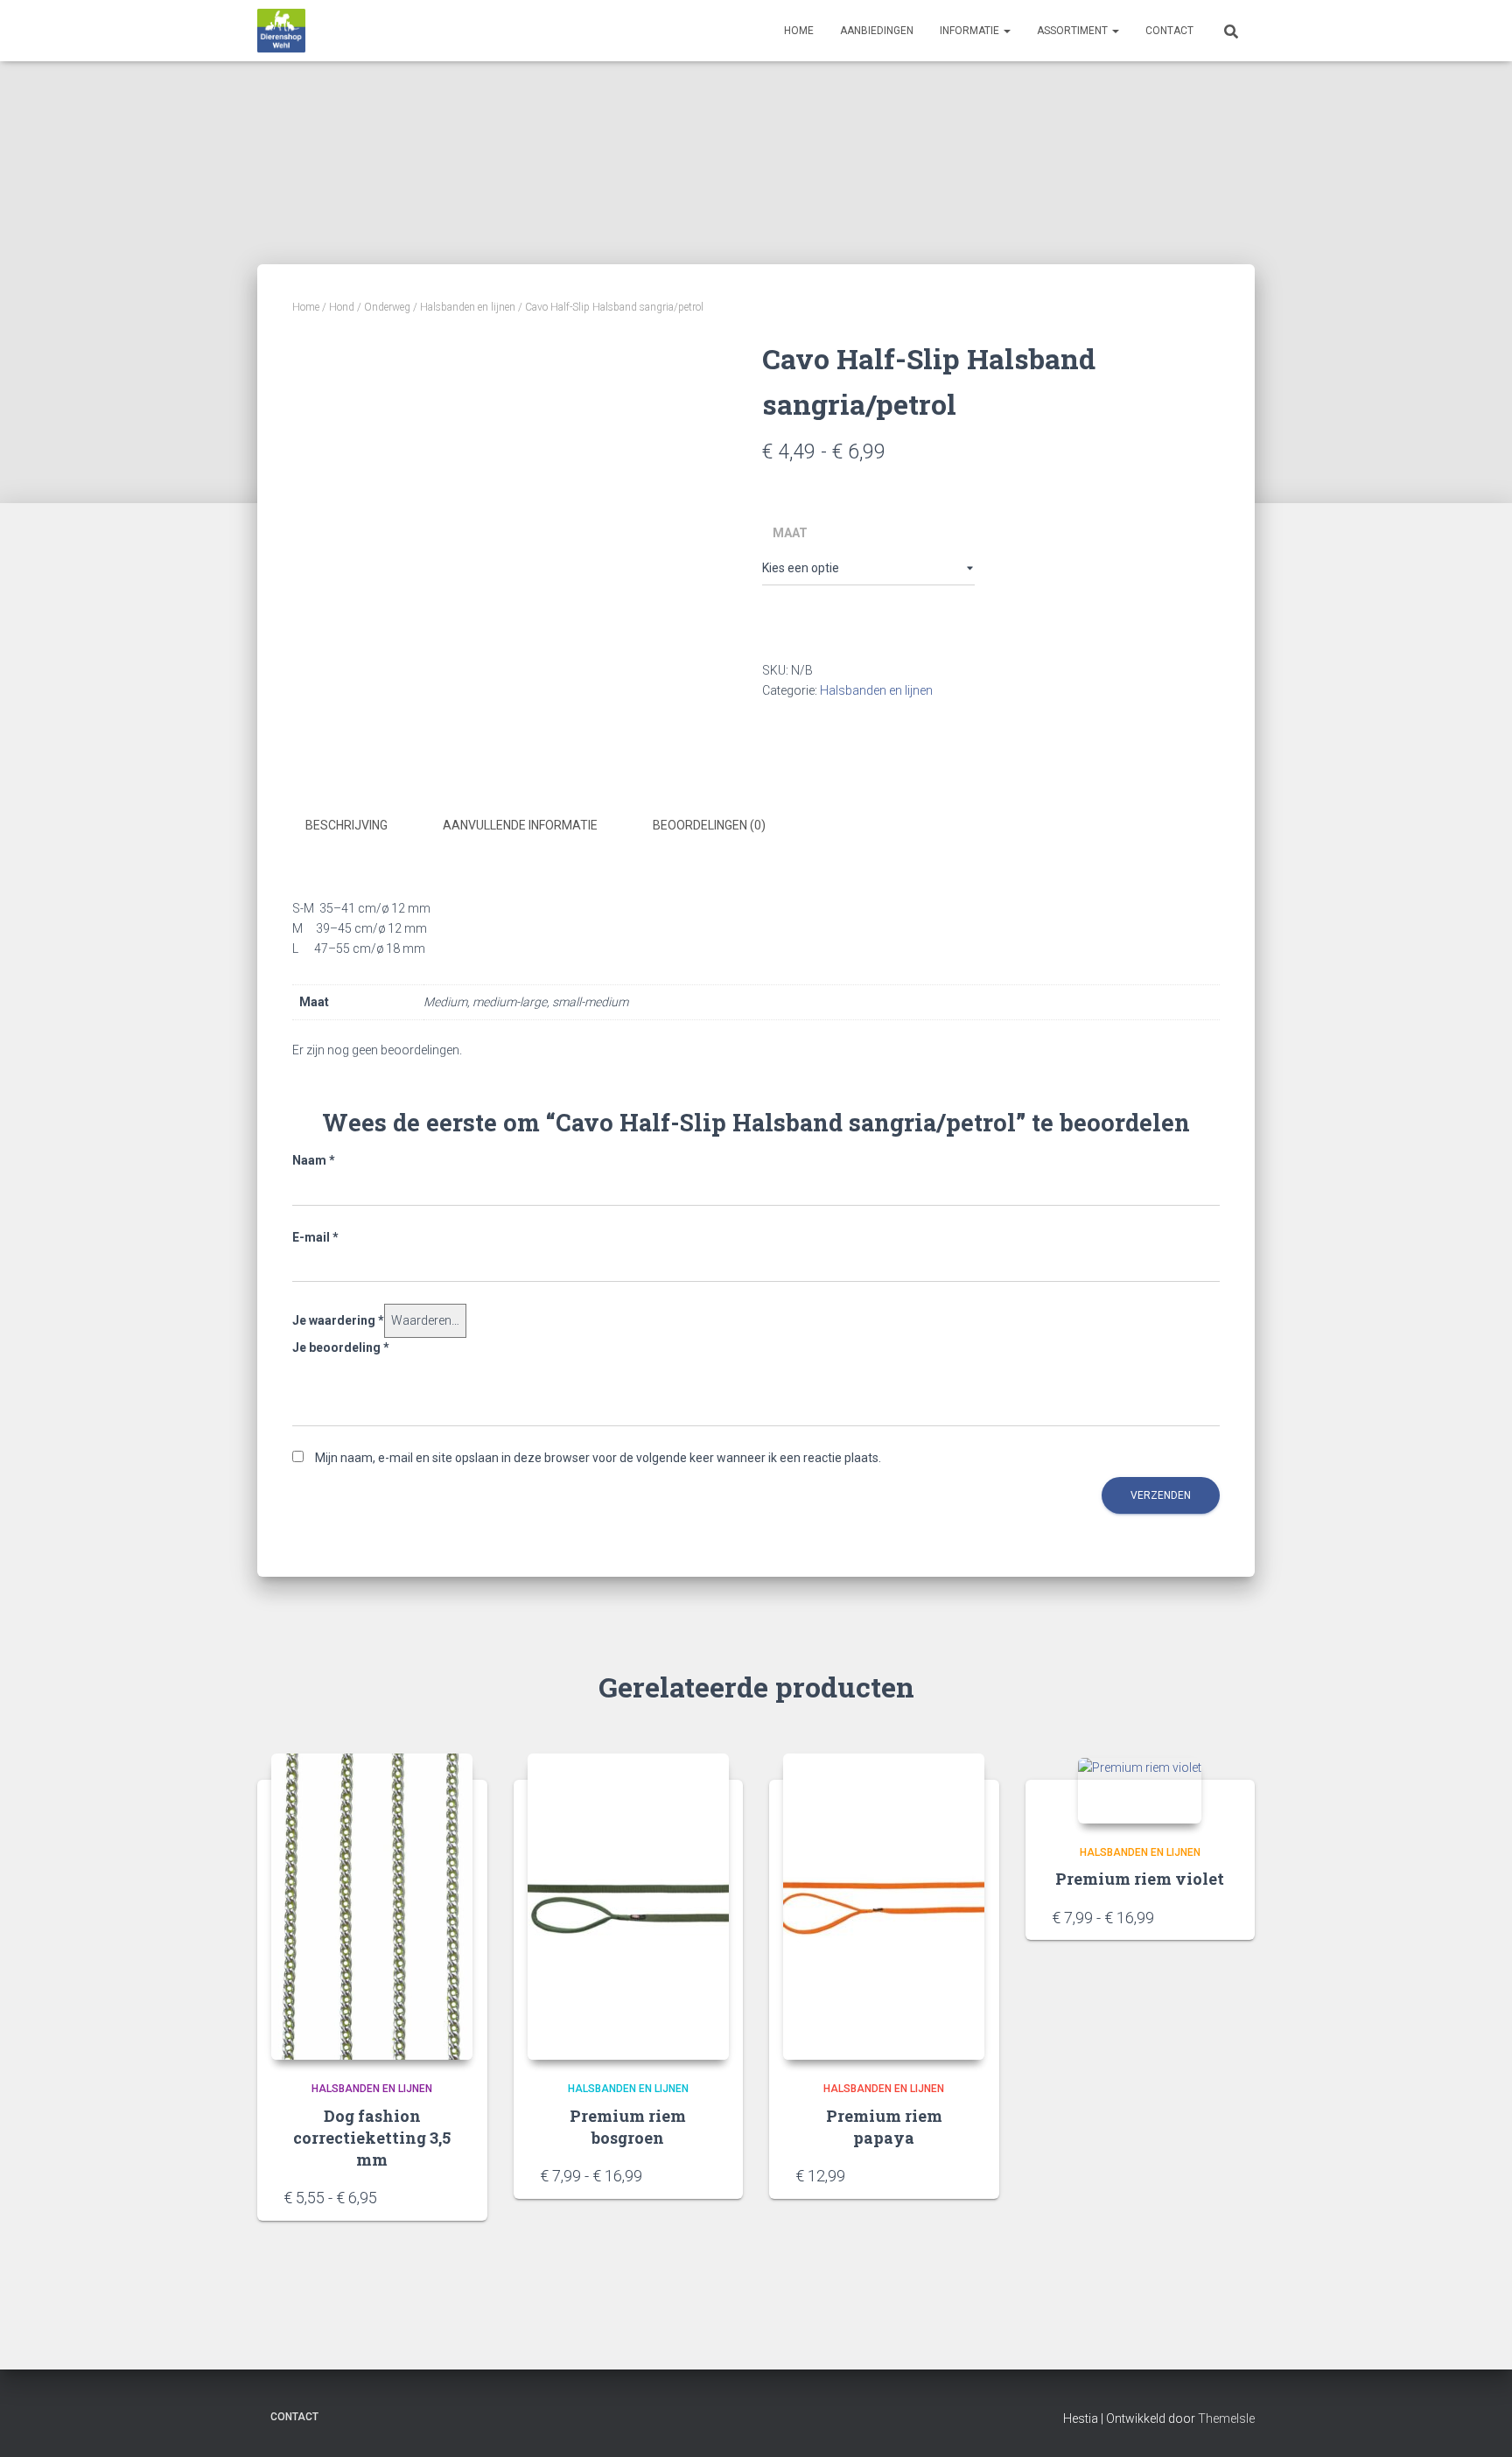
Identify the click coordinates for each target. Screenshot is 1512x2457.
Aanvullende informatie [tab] (520, 825)
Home (799, 31)
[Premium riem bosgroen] (628, 1907)
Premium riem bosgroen (628, 2127)
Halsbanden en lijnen (468, 307)
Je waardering (338, 1320)
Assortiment (1074, 31)
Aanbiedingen (877, 31)
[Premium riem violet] (1140, 1791)
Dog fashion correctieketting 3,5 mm (372, 2138)
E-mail (315, 1237)
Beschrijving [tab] (346, 825)
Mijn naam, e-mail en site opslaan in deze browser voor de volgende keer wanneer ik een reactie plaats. (598, 1458)
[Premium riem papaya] (884, 1907)
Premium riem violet (1140, 1879)
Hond (342, 307)
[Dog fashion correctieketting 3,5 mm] (372, 1907)
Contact (1169, 31)
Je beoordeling (341, 1347)
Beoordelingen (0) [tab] (709, 825)
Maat (790, 533)
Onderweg (387, 307)
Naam (314, 1160)
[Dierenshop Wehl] (281, 31)
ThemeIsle (1226, 2418)
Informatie (971, 31)
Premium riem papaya (884, 2127)
